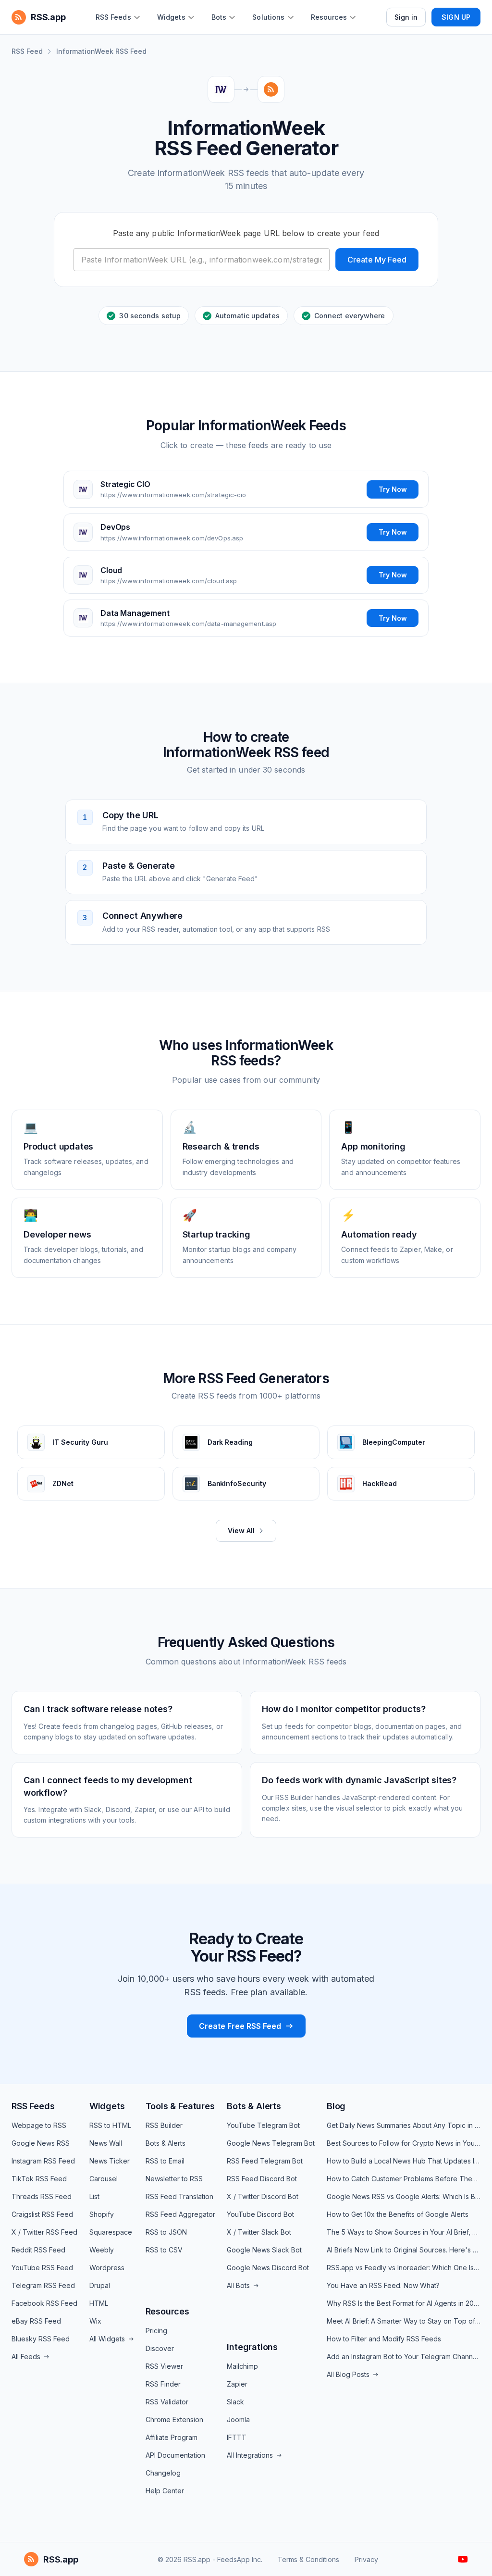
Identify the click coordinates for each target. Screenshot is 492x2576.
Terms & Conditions (308, 2559)
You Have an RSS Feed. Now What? (383, 2285)
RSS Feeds (33, 2106)
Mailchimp (242, 2366)
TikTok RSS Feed (39, 2179)
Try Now (393, 489)
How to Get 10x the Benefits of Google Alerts (398, 2214)
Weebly (102, 2250)
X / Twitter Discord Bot (263, 2196)
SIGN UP (456, 17)
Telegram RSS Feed (43, 2285)
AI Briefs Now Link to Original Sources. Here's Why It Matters (404, 2250)
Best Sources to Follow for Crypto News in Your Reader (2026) (404, 2143)
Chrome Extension (174, 2420)
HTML (99, 2303)
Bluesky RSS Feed (41, 2339)
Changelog (163, 2473)
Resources (167, 2311)
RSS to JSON (166, 2232)
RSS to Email (165, 2161)
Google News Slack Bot (264, 2250)
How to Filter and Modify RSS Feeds (384, 2339)
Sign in (406, 17)
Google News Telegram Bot (271, 2143)
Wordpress (107, 2268)
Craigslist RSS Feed (42, 2214)
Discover (160, 2348)
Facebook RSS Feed (44, 2303)
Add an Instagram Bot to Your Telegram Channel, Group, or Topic (404, 2357)
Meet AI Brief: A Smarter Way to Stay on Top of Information (404, 2321)
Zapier (237, 2384)
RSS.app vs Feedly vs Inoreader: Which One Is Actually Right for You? (404, 2268)
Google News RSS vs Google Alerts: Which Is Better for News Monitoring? (404, 2196)
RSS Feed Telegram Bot (265, 2161)
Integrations (252, 2347)
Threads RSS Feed (42, 2196)
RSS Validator (167, 2402)
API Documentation (175, 2455)
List (94, 2196)
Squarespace (111, 2232)
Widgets (107, 2106)
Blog (336, 2106)
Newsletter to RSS (174, 2179)
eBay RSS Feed (36, 2321)
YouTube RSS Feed (42, 2268)
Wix (95, 2321)
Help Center (165, 2491)
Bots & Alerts (166, 2143)
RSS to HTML (110, 2125)
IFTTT (237, 2437)
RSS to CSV (164, 2250)
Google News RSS (41, 2143)
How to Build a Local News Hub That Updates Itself (404, 2161)
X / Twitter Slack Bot (259, 2232)
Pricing (156, 2331)
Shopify (102, 2214)
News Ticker (110, 2161)
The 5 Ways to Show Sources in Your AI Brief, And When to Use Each (404, 2232)
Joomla (238, 2420)
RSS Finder (163, 2384)
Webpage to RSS (39, 2125)
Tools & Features (180, 2106)
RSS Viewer (164, 2366)
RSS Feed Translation (179, 2196)
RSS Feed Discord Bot (262, 2179)
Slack (235, 2402)
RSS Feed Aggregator (180, 2214)
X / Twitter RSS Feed (44, 2232)
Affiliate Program (172, 2437)
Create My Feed (377, 260)
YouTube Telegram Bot (263, 2125)
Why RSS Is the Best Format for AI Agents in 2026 (404, 2303)
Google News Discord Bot (268, 2268)
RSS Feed (27, 51)
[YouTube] (463, 2559)
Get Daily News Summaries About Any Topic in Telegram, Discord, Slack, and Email (404, 2125)
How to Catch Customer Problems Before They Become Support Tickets (404, 2179)
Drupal (100, 2285)
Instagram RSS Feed (43, 2161)
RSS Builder (164, 2125)
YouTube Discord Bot (260, 2214)
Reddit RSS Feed (38, 2250)
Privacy (366, 2559)
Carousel (104, 2179)
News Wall (106, 2143)
